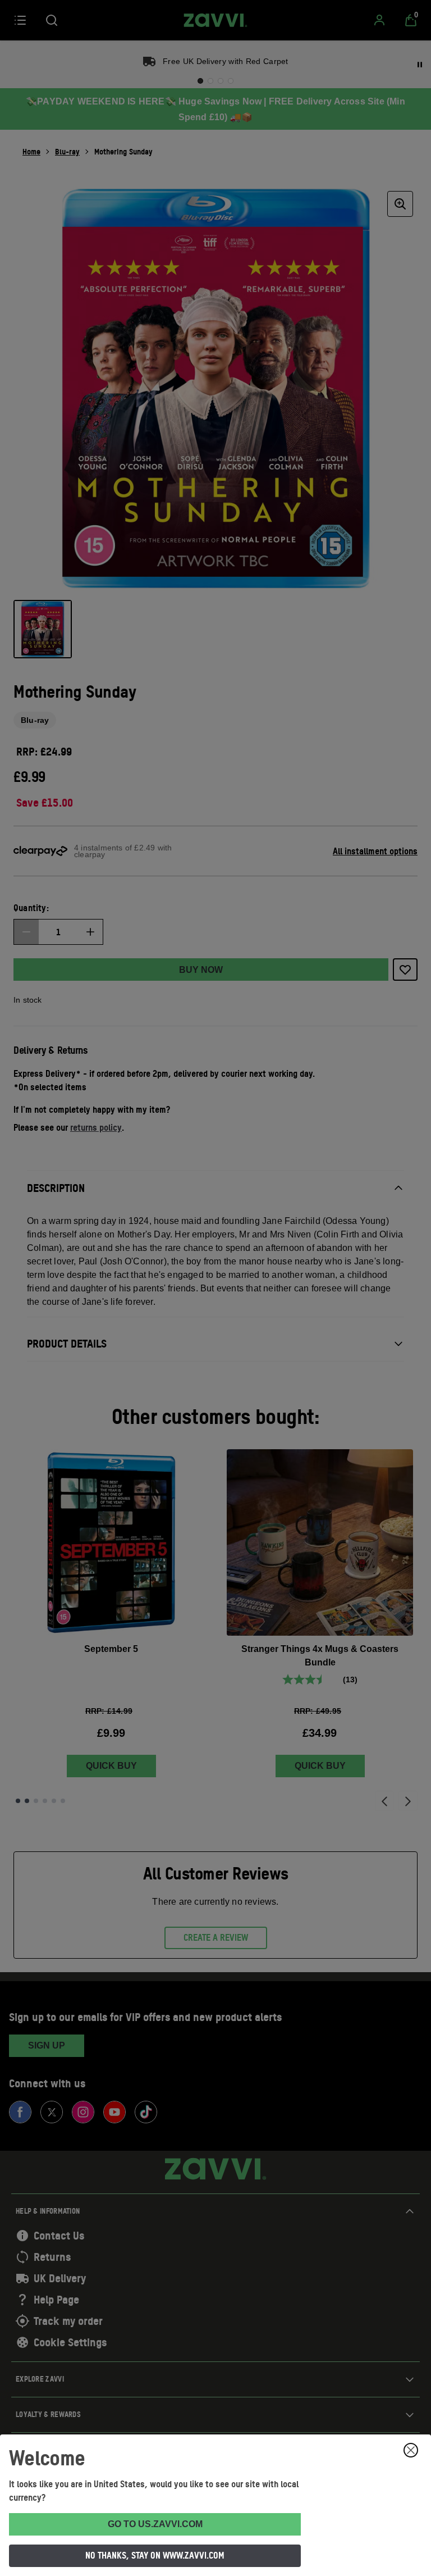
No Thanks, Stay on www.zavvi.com (155, 2555)
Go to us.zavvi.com (155, 2524)
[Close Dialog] (411, 2450)
